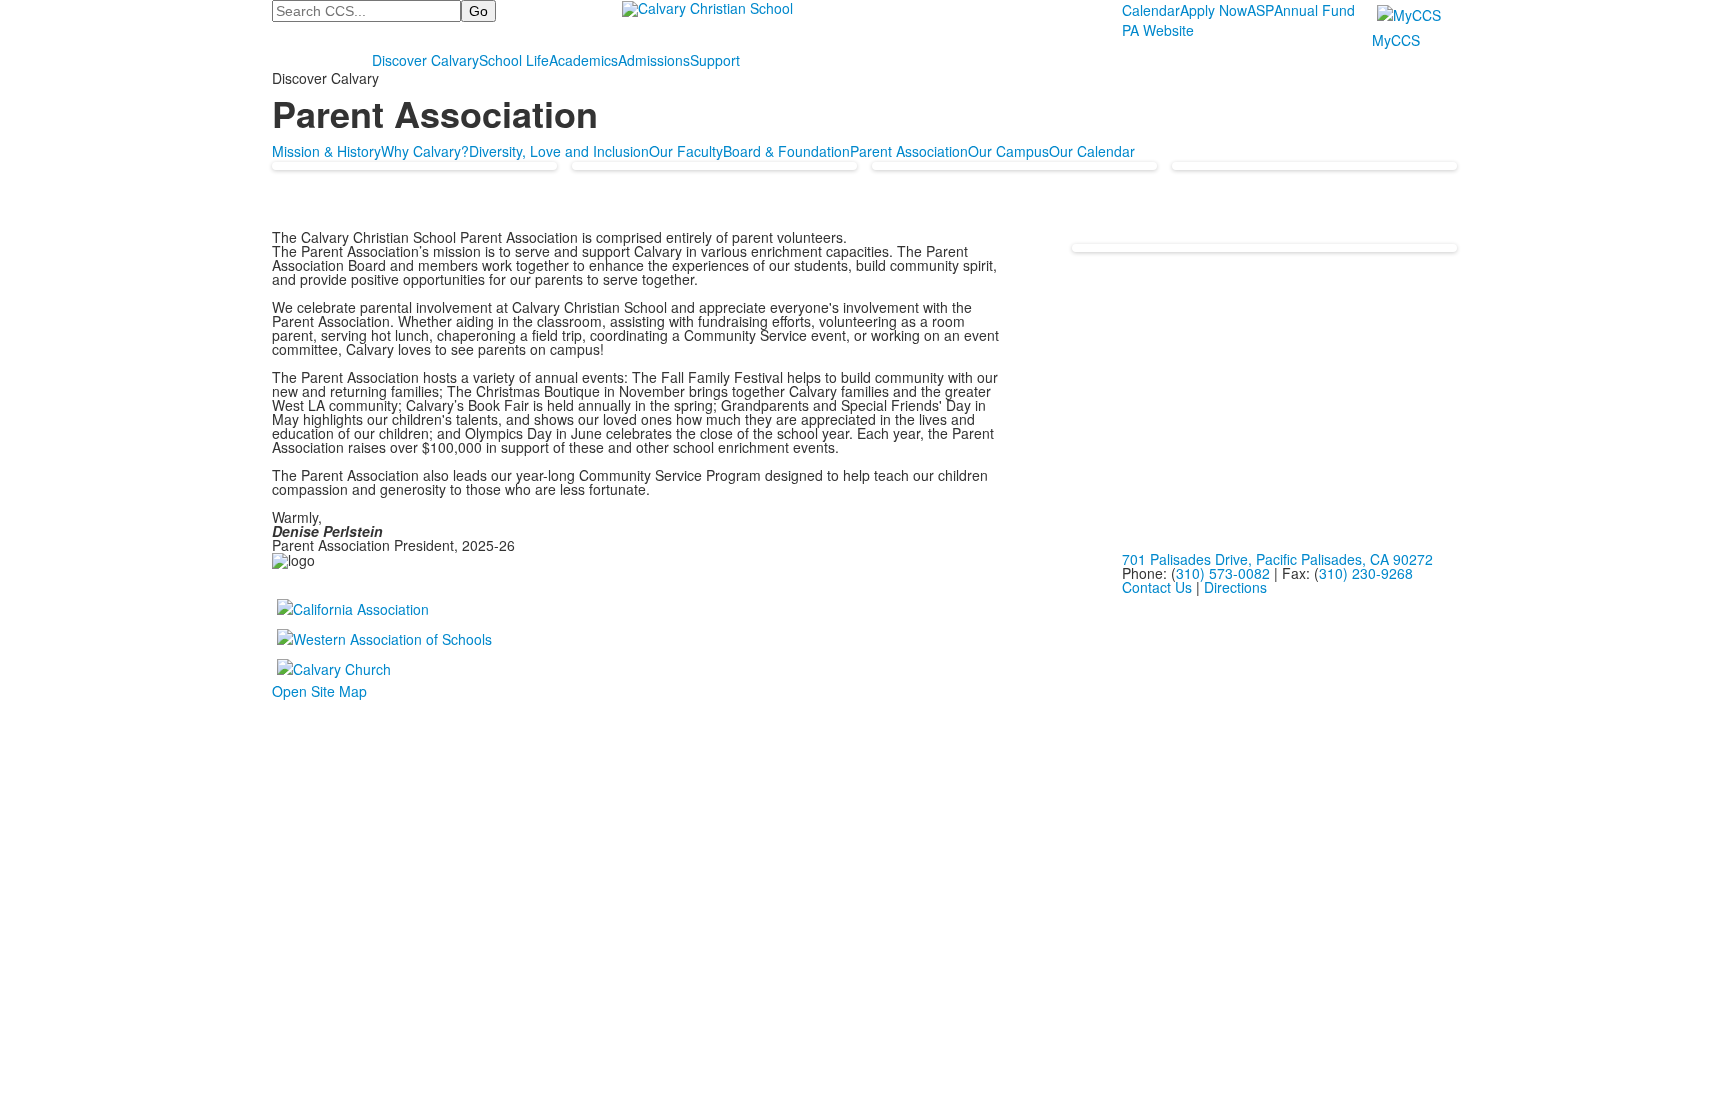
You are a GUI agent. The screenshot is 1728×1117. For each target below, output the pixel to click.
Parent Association (909, 151)
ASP (1260, 10)
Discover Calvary (425, 60)
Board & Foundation (786, 151)
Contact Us (1157, 587)
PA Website (1158, 30)
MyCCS (1396, 40)
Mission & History (326, 151)
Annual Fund (1314, 10)
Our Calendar (1092, 151)
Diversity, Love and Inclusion (559, 151)
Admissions (654, 60)
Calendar (1151, 10)
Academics (583, 60)
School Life (514, 60)
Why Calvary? (425, 151)
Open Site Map (319, 691)
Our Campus (1008, 151)
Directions (1235, 587)
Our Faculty (686, 151)
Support (715, 60)
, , (1277, 559)
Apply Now (1213, 10)
